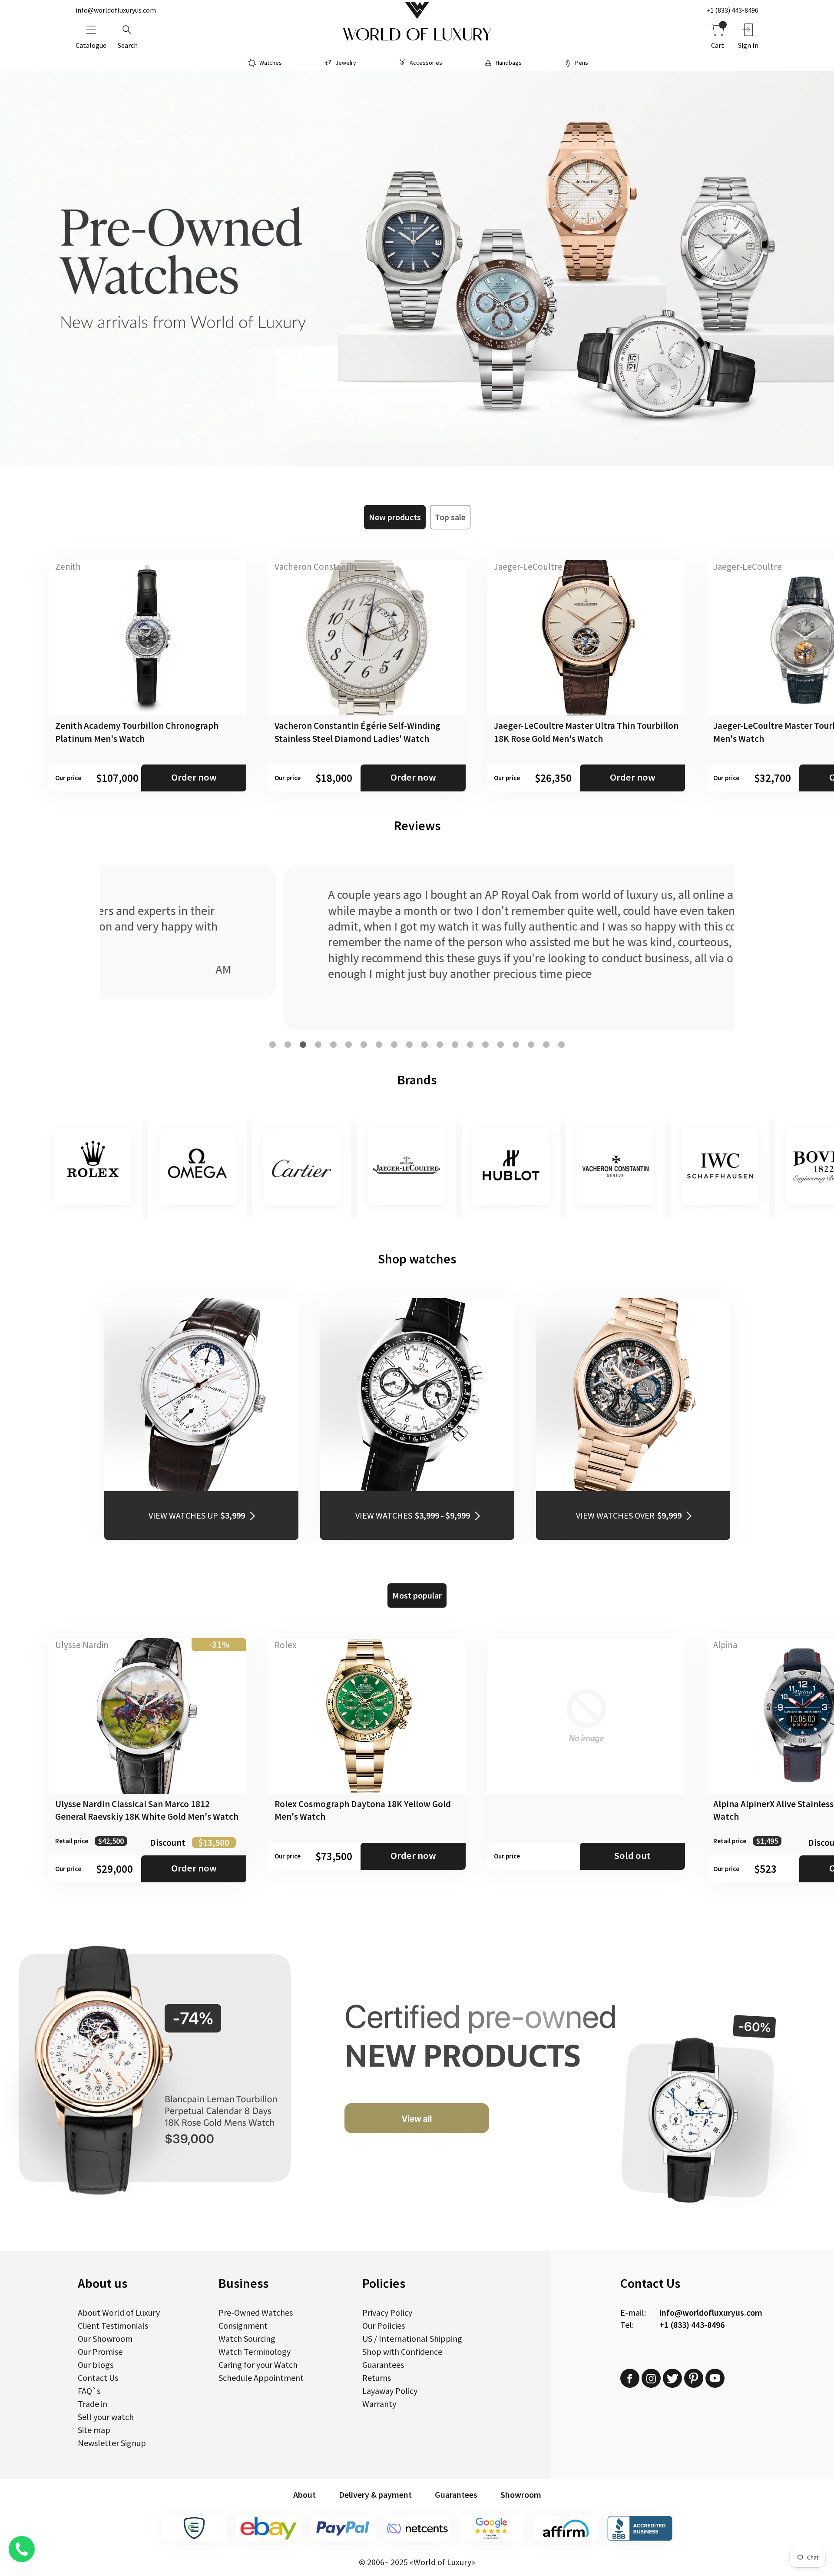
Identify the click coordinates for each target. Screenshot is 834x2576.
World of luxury (417, 35)
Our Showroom (105, 2338)
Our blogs (96, 2365)
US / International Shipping (412, 2338)
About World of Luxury (119, 2312)
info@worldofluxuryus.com (116, 10)
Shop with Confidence (402, 2352)
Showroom (521, 2495)
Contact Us (98, 2378)
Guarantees (383, 2365)
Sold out (632, 1855)
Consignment (243, 2325)
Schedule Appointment (261, 2378)
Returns (377, 2378)
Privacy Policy (387, 2312)
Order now (194, 777)
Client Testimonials (113, 2325)
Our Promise (100, 2352)
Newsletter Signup (112, 2443)
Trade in (93, 2404)
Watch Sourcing (247, 2338)
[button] (273, 1045)
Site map (94, 2430)
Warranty (379, 2404)
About (304, 2495)
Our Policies (384, 2325)
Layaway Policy (390, 2391)
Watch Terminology (255, 2352)
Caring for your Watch (258, 2365)
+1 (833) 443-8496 (732, 10)
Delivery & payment (375, 2495)
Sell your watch (106, 2417)
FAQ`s (89, 2391)
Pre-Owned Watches (256, 2312)
